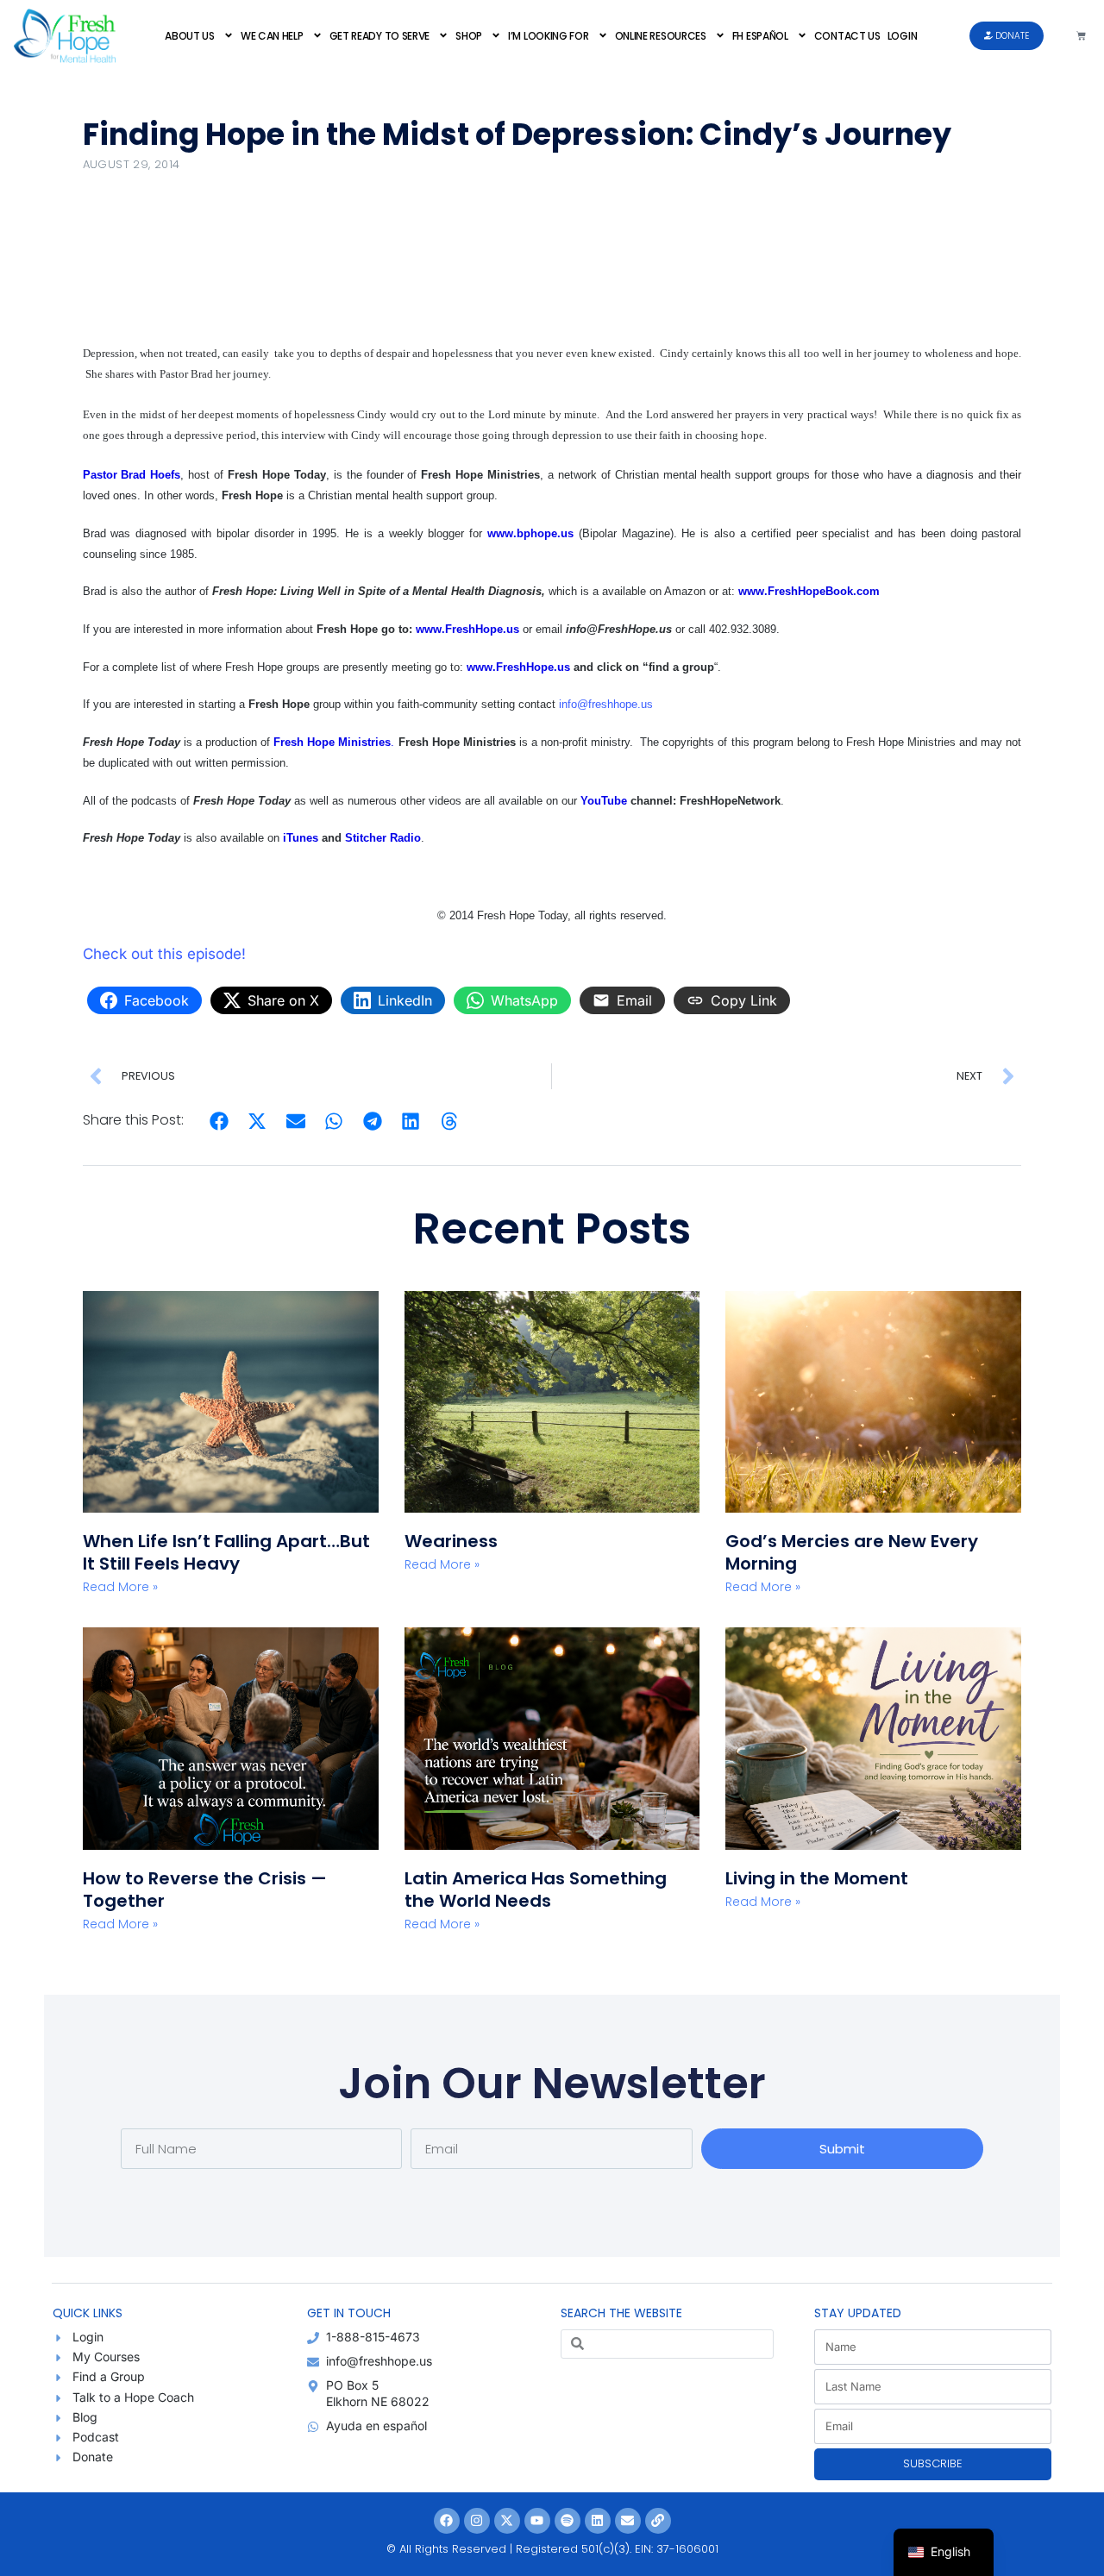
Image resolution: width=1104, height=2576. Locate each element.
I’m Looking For (549, 36)
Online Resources (661, 36)
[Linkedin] (598, 2521)
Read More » (120, 1587)
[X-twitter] (507, 2521)
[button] (220, 1121)
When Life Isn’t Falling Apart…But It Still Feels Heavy (226, 1552)
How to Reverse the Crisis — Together (205, 1890)
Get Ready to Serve (380, 36)
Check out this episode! (164, 954)
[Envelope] (628, 2521)
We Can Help (272, 36)
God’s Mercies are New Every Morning (852, 1552)
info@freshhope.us (606, 704)
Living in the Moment (817, 1878)
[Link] (658, 2521)
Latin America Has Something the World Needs (536, 1890)
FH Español (760, 36)
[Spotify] (568, 2521)
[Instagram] (477, 2521)
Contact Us (847, 36)
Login (903, 36)
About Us (190, 36)
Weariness (453, 1541)
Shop (469, 36)
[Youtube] (537, 2521)
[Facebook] (447, 2521)
